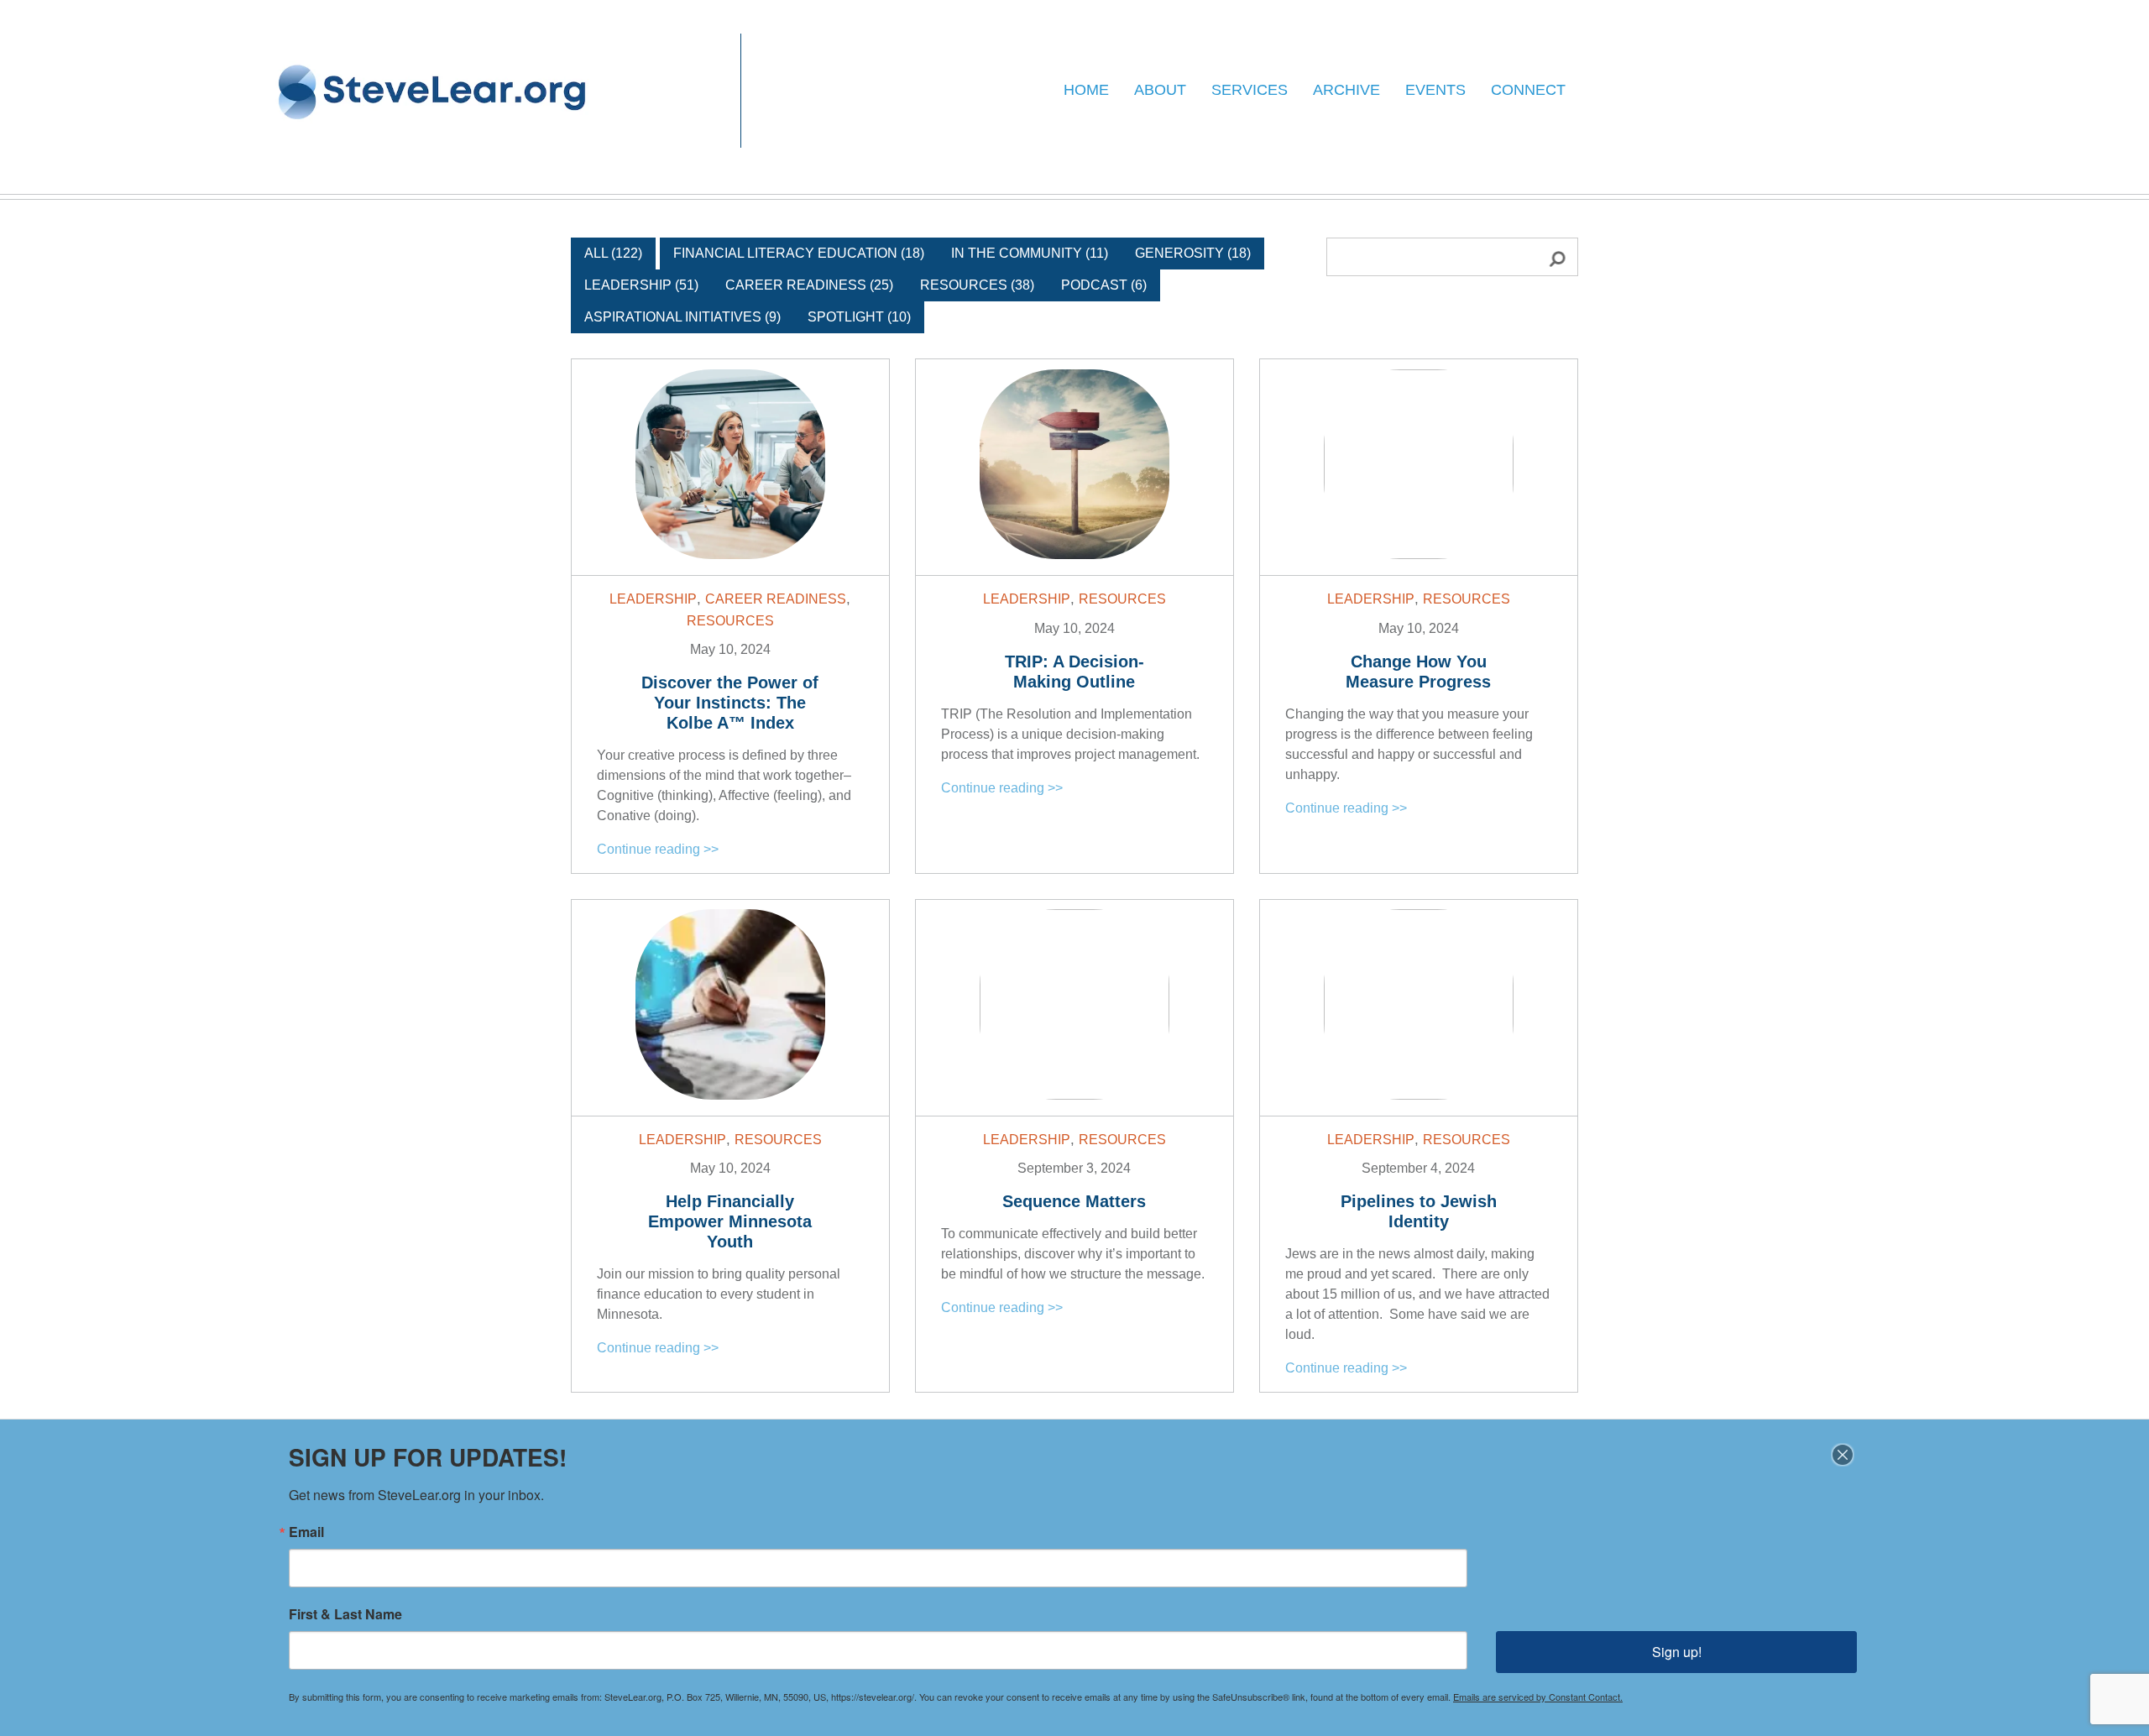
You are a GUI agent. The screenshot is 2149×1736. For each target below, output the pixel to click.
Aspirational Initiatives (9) (682, 317)
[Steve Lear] (433, 91)
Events (1435, 90)
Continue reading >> (658, 849)
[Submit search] (1548, 257)
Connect (1528, 90)
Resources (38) (977, 285)
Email (306, 1532)
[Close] (1843, 1455)
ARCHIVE (1346, 90)
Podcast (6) (1104, 285)
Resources (730, 621)
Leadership (653, 599)
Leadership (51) (641, 285)
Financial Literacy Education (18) (799, 253)
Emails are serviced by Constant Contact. (1538, 1697)
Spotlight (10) (859, 317)
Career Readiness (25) (809, 285)
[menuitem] (1086, 91)
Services (1250, 90)
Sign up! (1677, 1652)
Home (1086, 90)
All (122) (613, 253)
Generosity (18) (1193, 253)
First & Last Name (345, 1614)
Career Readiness (776, 599)
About (1160, 90)
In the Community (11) (1030, 253)
